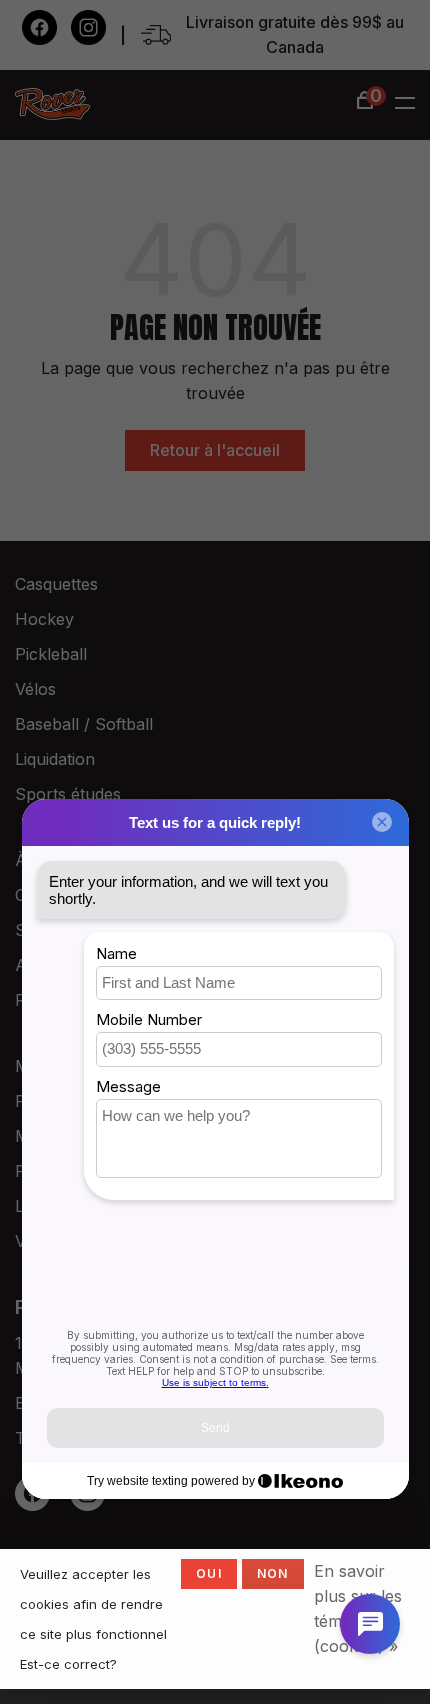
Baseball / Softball (84, 724)
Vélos (35, 689)
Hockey (44, 619)
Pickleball (51, 654)
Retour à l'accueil (215, 450)
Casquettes (56, 584)
